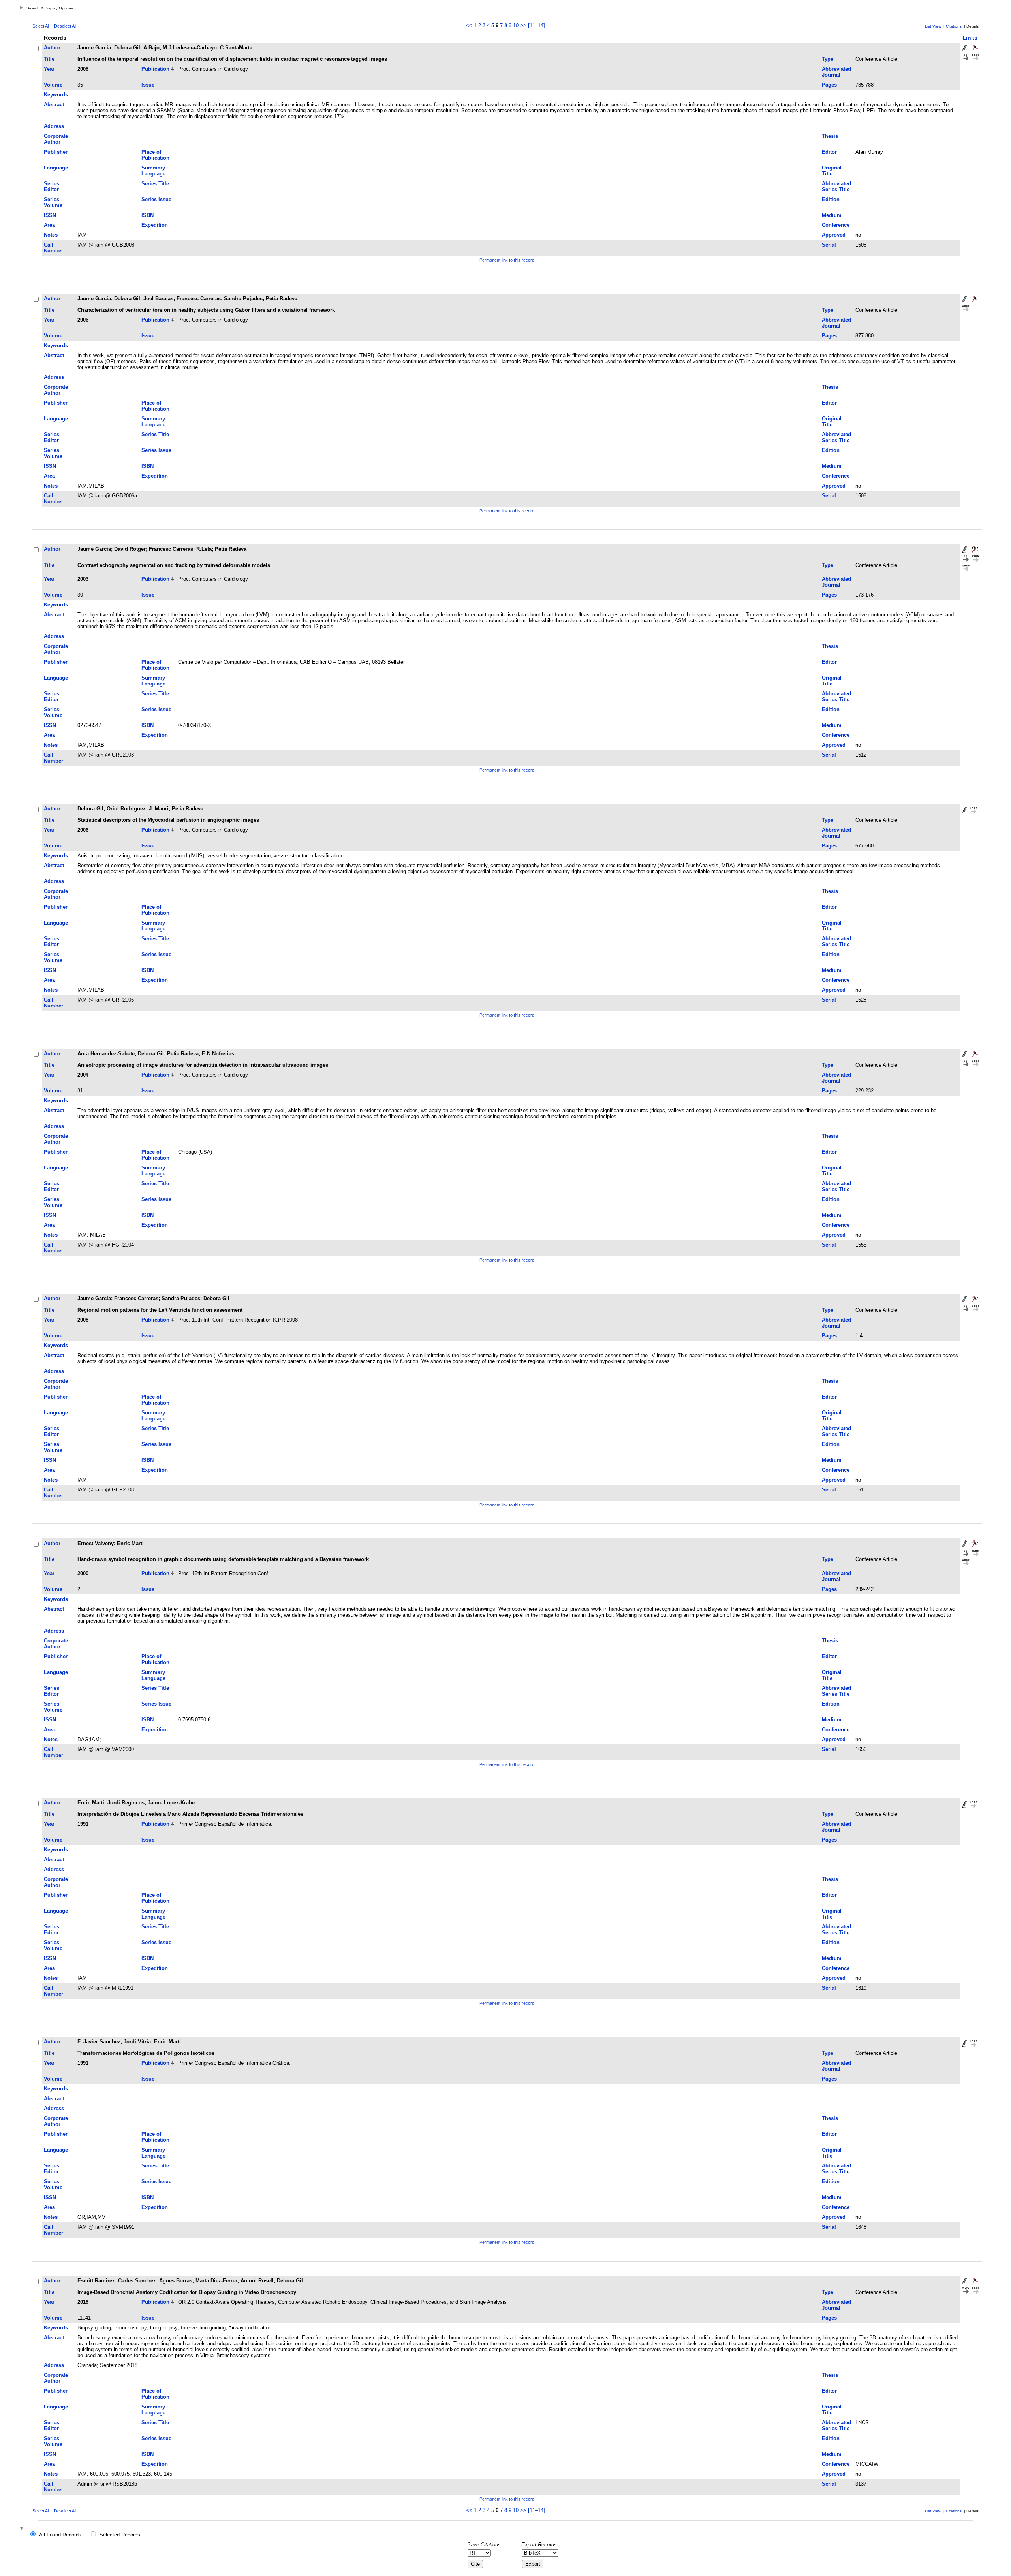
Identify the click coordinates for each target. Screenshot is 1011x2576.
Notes (51, 235)
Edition (831, 199)
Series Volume (53, 202)
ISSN (50, 215)
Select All (41, 26)
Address (54, 126)
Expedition (155, 225)
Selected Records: (121, 2535)
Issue (148, 85)
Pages (829, 85)
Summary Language (153, 171)
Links (970, 38)
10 (516, 25)
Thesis (830, 136)
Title (49, 59)
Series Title (155, 184)
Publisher (56, 152)
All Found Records (60, 2535)
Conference (836, 225)
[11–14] (537, 25)
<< (469, 25)
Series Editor (52, 186)
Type (828, 59)
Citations (954, 26)
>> (523, 25)
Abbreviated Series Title (836, 186)
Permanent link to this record (507, 260)
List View (933, 26)
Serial (829, 245)
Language (56, 168)
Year (49, 69)
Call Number (54, 248)
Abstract (54, 105)
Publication (155, 69)
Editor (829, 152)
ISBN (148, 215)
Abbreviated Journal (836, 72)
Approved (834, 235)
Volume (53, 85)
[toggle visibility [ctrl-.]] (23, 2529)
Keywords (56, 95)
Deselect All (65, 26)
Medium (832, 215)
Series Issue (156, 199)
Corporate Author (56, 139)
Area (49, 225)
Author (52, 48)
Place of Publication (155, 155)
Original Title (832, 171)
